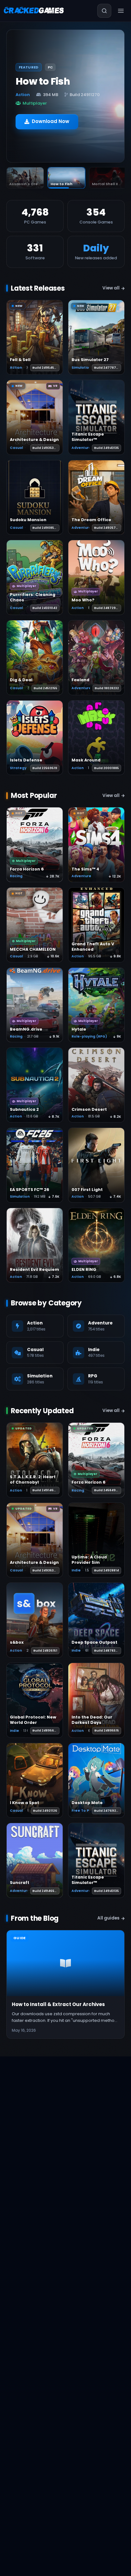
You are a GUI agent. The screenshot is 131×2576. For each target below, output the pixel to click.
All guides (108, 1918)
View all (111, 288)
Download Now (51, 117)
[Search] (104, 11)
